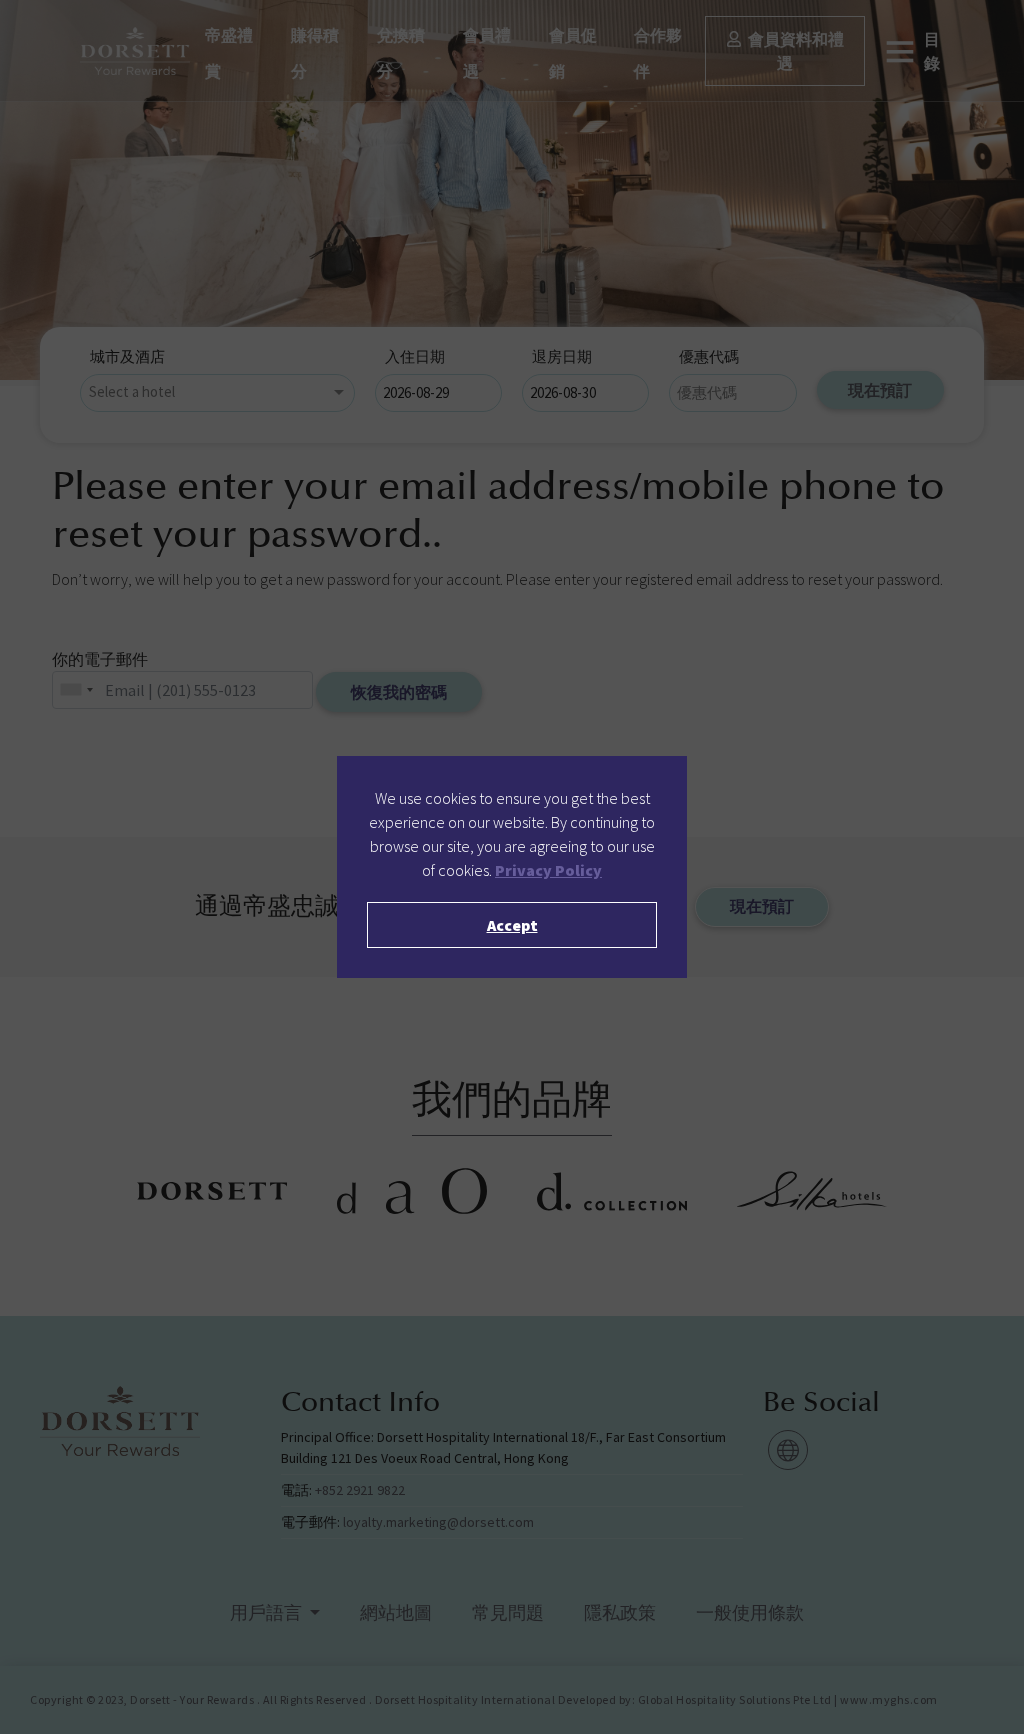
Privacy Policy (548, 870)
